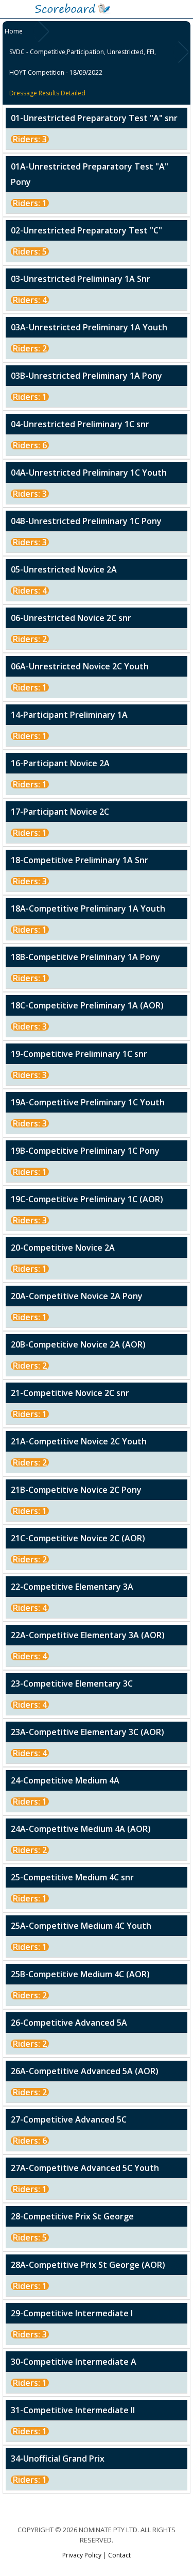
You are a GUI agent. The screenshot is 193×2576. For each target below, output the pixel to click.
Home (14, 31)
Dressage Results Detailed (47, 93)
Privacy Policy (82, 2555)
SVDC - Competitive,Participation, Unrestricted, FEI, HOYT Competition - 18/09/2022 (83, 62)
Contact (119, 2555)
